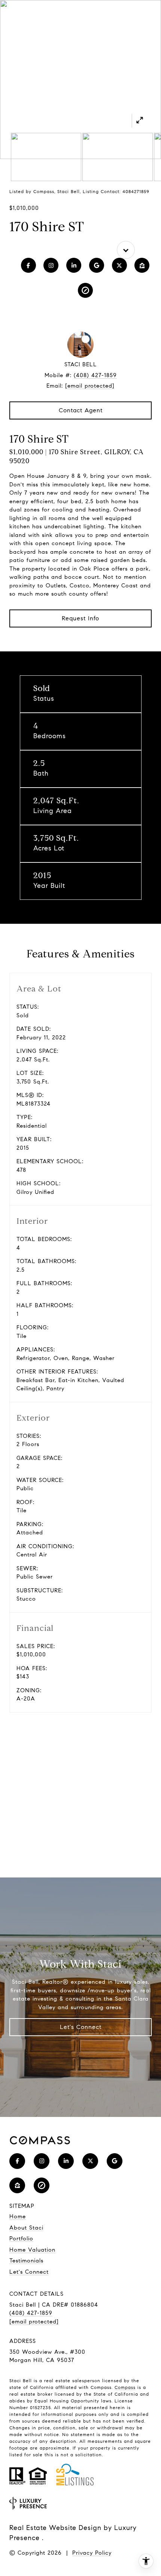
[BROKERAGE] (85, 290)
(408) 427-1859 (95, 375)
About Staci (26, 2228)
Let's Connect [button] (81, 2027)
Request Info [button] (80, 618)
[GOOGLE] (97, 265)
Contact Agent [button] (81, 410)
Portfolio (21, 2239)
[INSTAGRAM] (51, 265)
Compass (125, 2387)
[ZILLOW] (142, 265)
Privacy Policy (92, 2553)
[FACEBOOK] (28, 265)
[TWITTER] (119, 265)
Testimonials (26, 2261)
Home (18, 2216)
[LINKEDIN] (74, 265)
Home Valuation (32, 2250)
